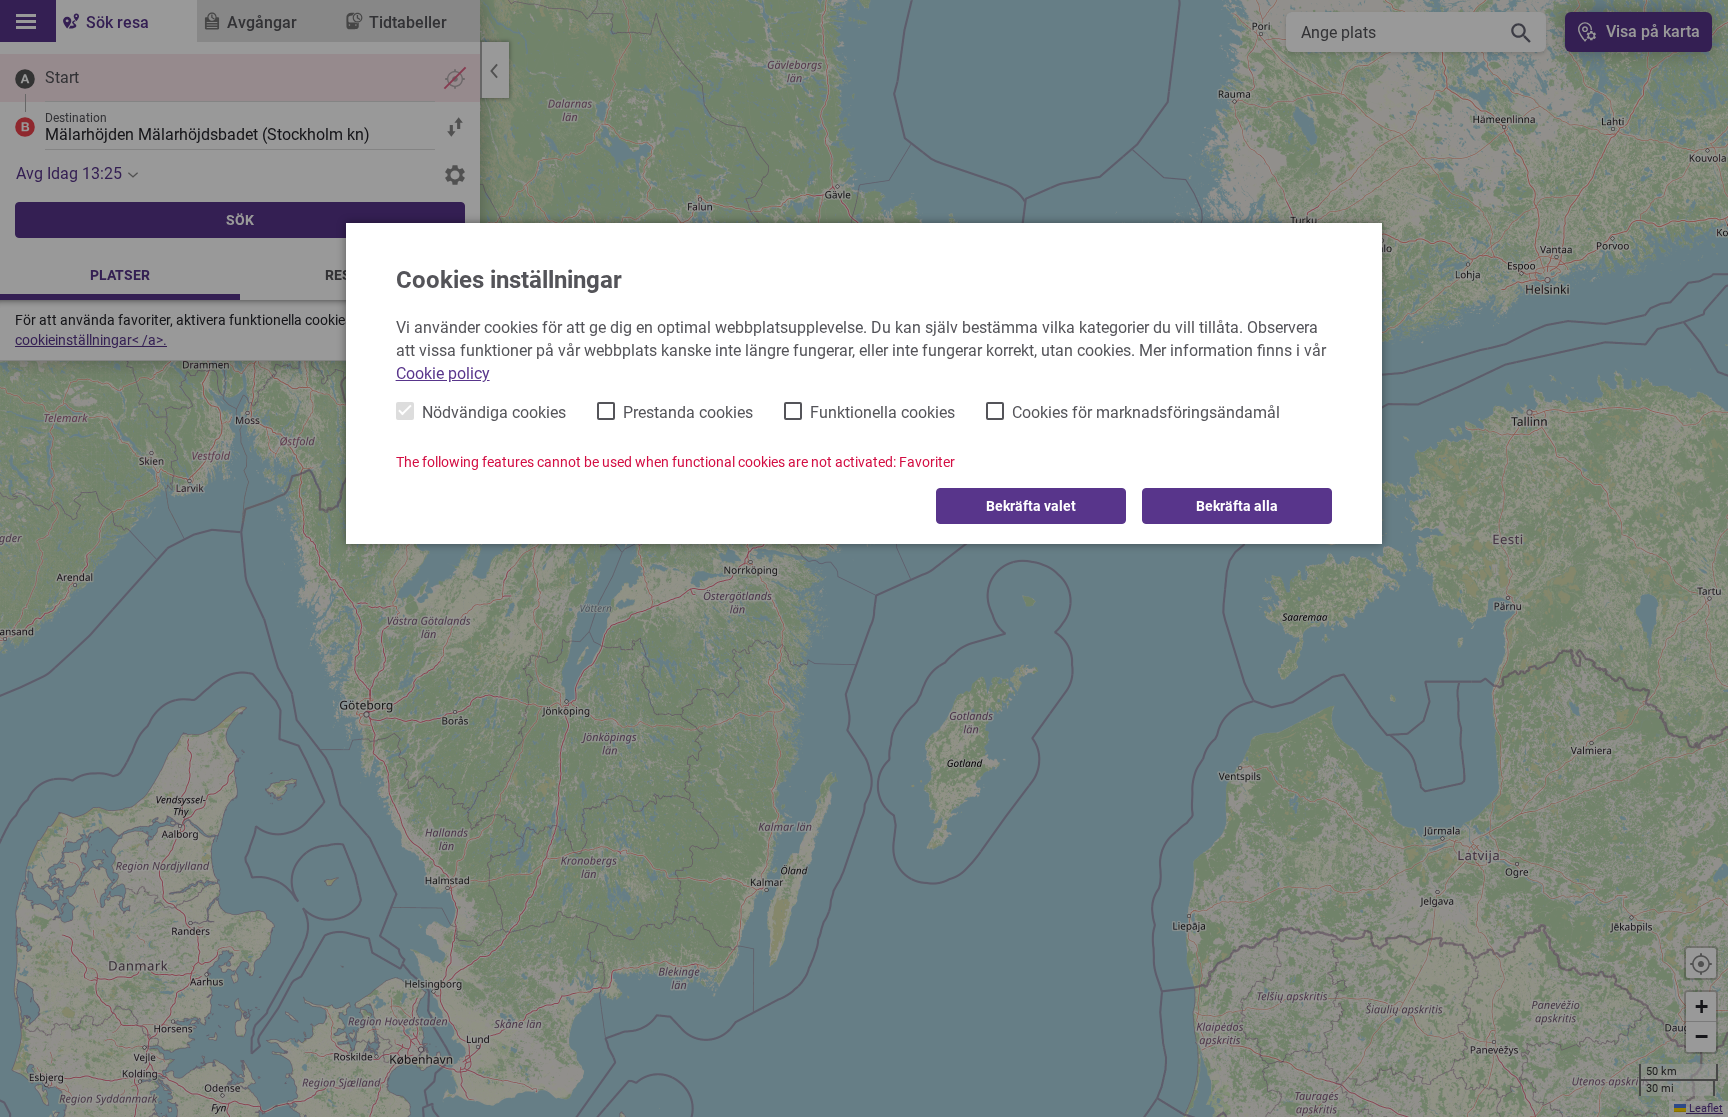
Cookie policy (443, 373)
